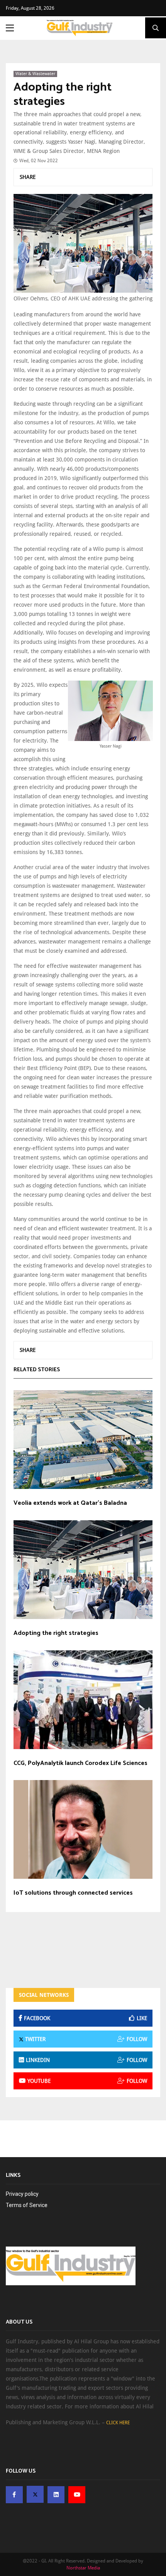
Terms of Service (27, 2205)
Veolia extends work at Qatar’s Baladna (70, 1503)
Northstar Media (83, 2568)
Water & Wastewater (35, 74)
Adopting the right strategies (63, 95)
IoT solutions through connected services (73, 1893)
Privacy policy (22, 2194)
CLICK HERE (118, 2423)
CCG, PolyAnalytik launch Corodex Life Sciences (80, 1763)
